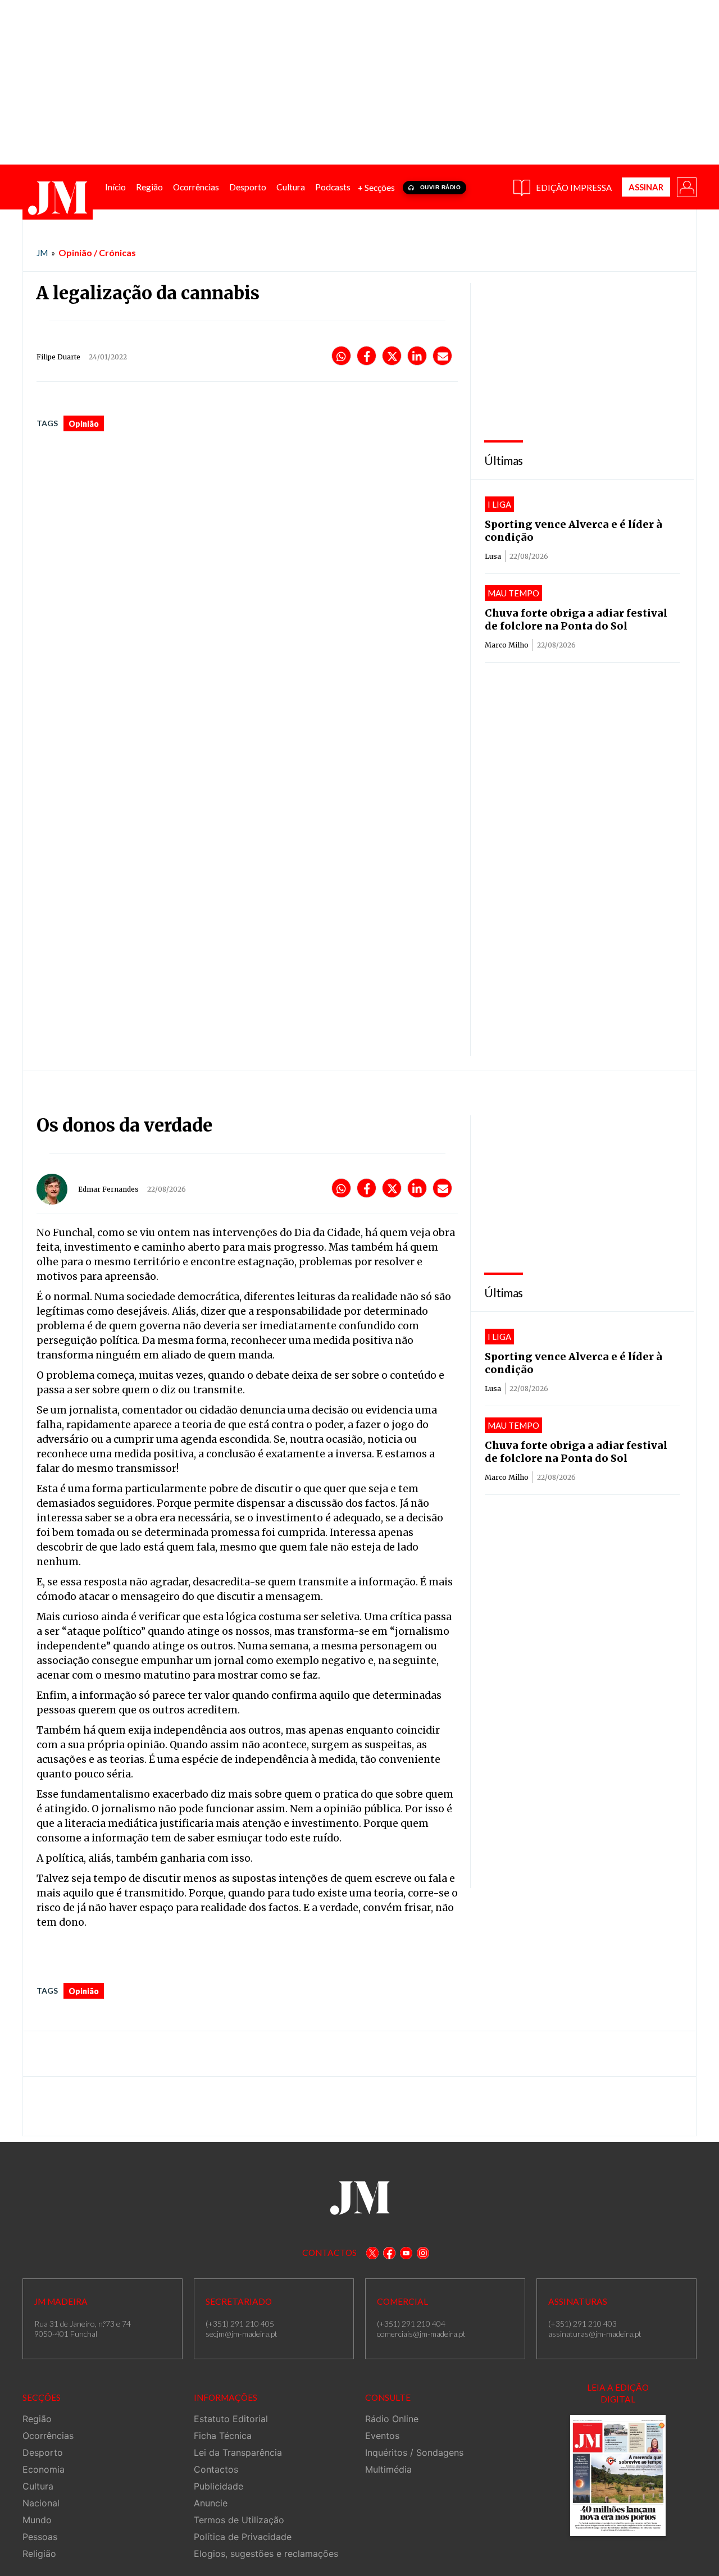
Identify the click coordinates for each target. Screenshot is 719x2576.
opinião (84, 424)
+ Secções (376, 188)
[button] (686, 186)
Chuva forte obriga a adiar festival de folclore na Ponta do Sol (576, 619)
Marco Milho (507, 645)
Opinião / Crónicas (97, 252)
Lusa (493, 556)
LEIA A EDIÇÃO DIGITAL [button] (618, 2393)
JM (42, 253)
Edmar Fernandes (108, 1189)
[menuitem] (115, 187)
